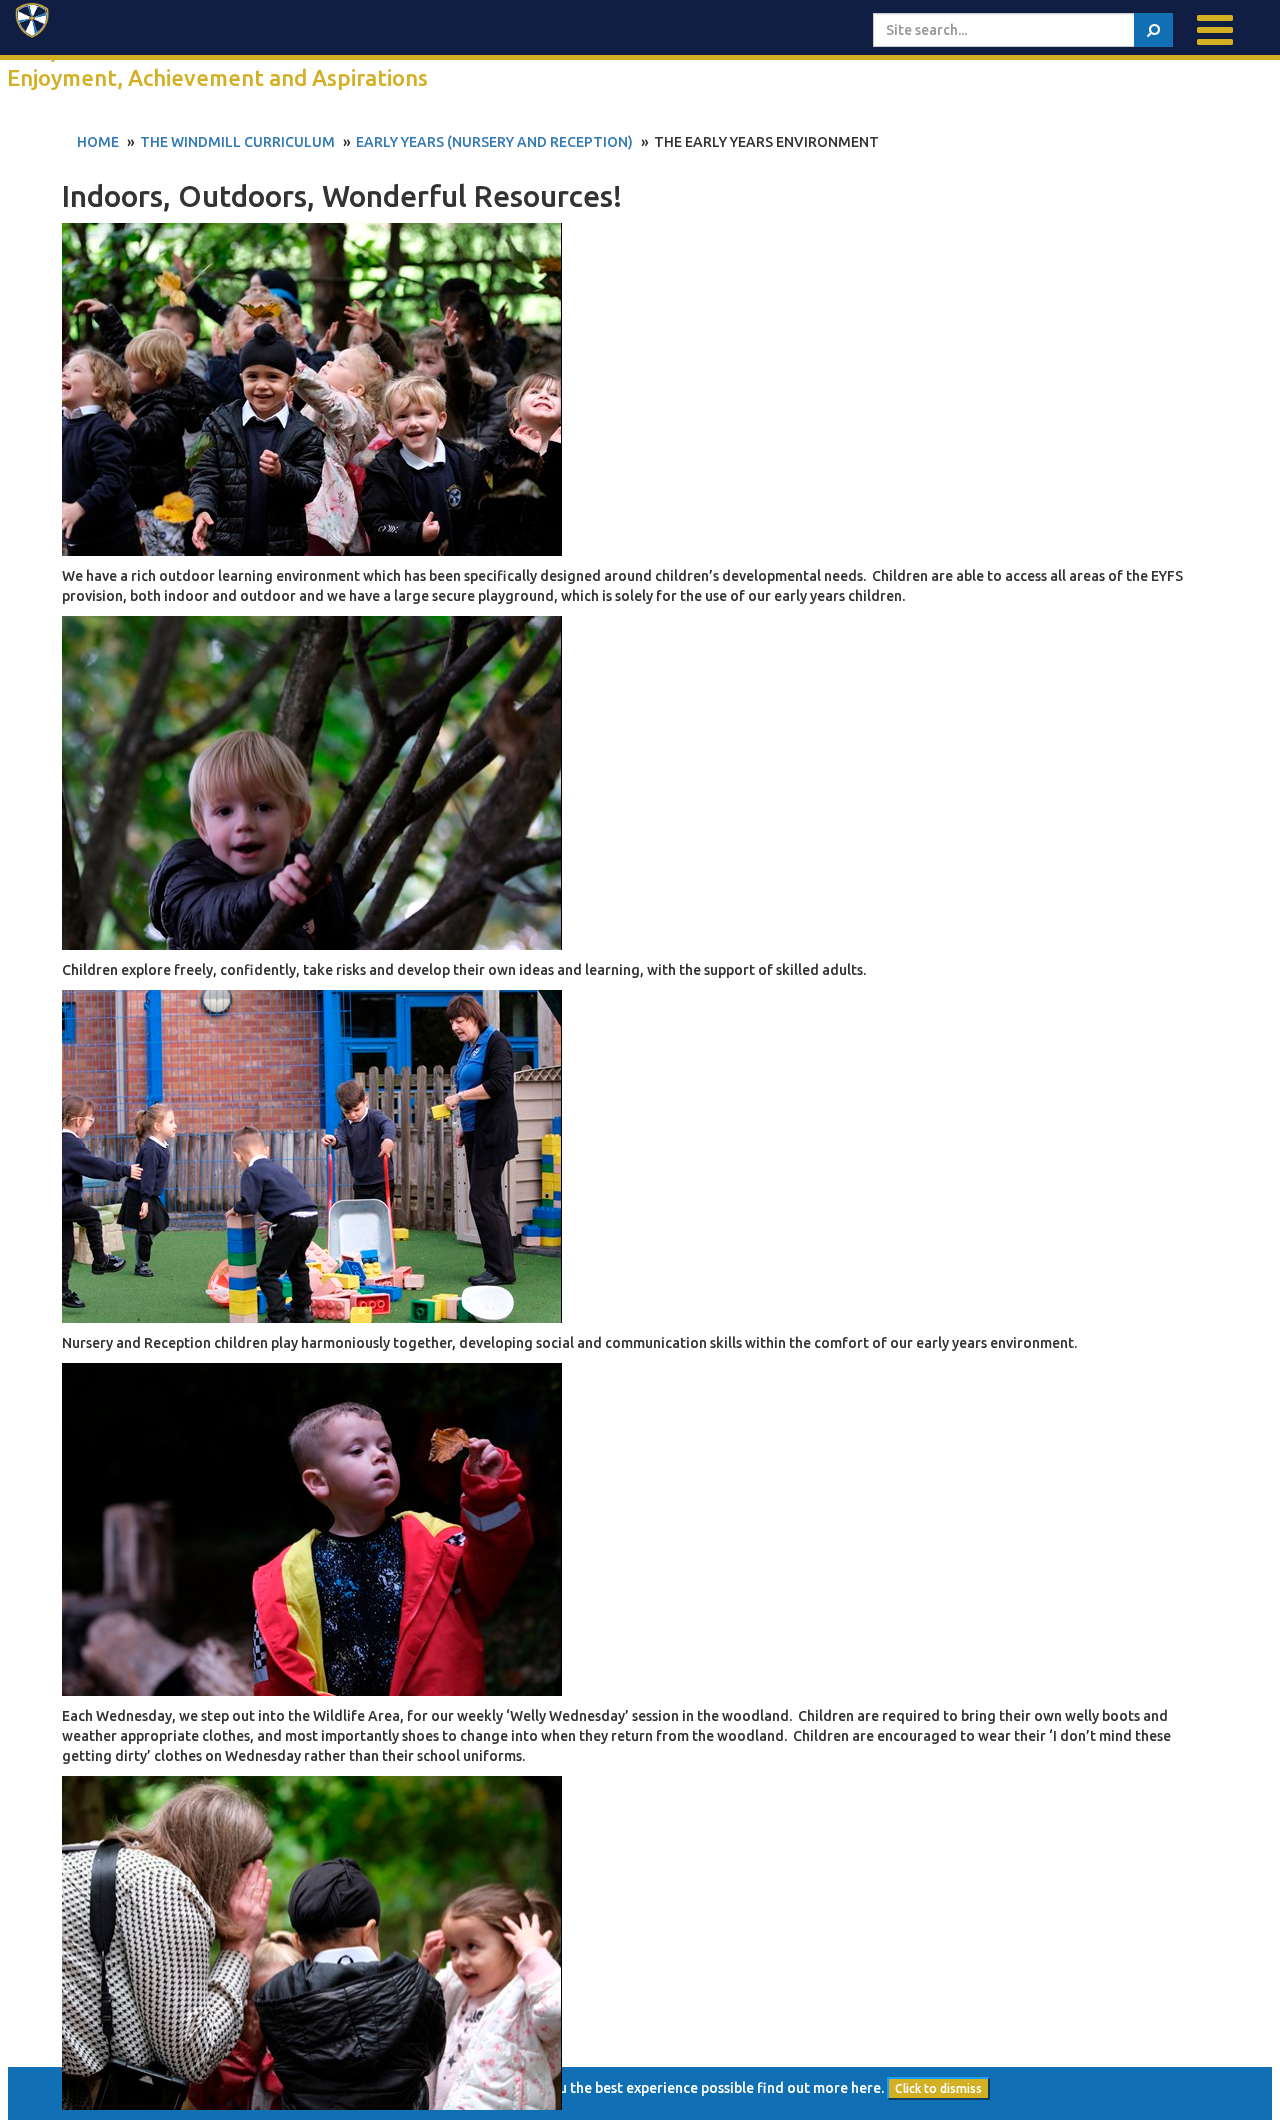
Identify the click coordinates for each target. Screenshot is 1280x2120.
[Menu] (1215, 30)
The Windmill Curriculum (237, 142)
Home (98, 142)
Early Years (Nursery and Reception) (494, 142)
